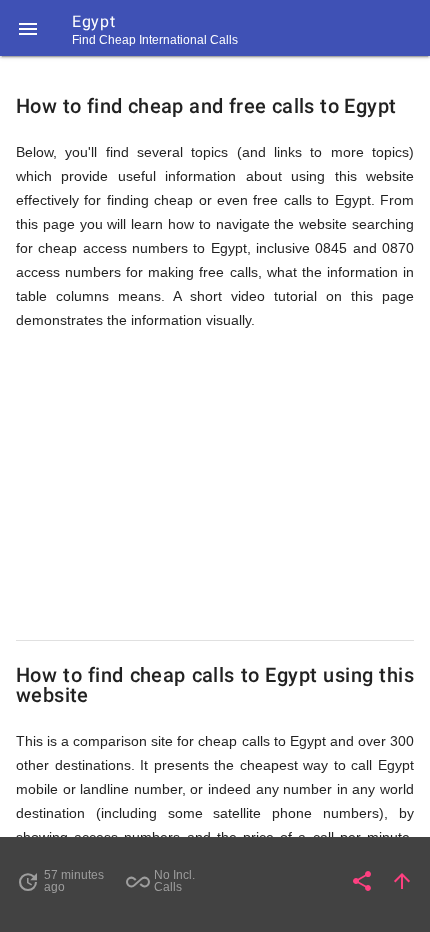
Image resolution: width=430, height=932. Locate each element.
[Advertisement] (215, 486)
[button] (28, 28)
